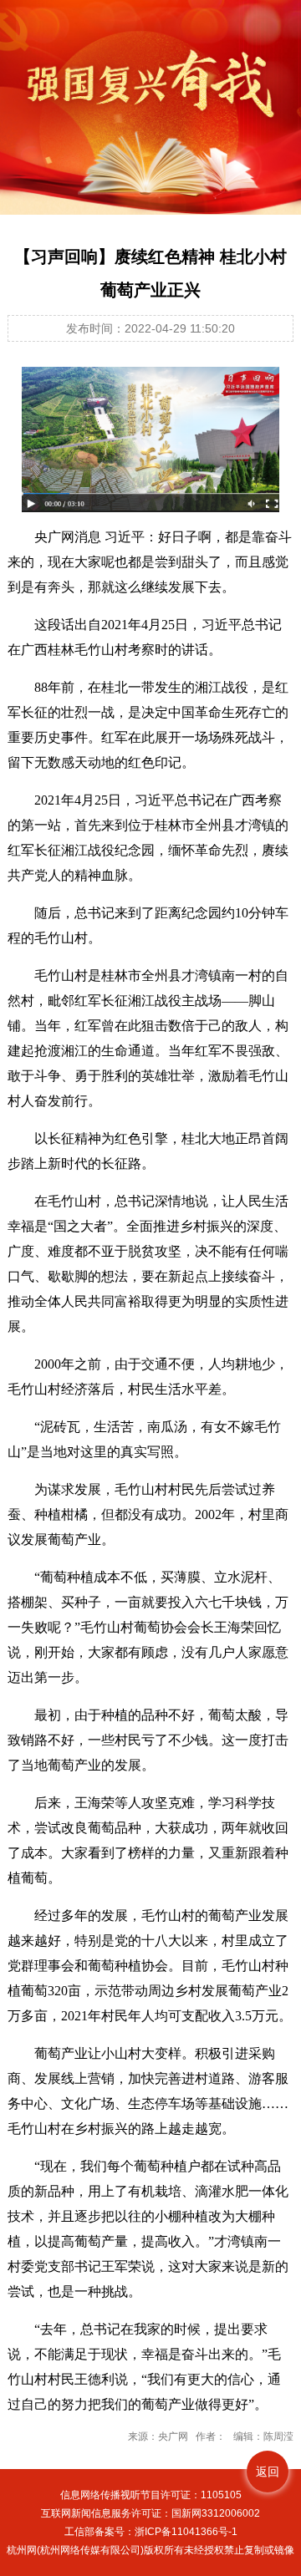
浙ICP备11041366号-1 (186, 2532)
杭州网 (22, 2550)
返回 (268, 2472)
